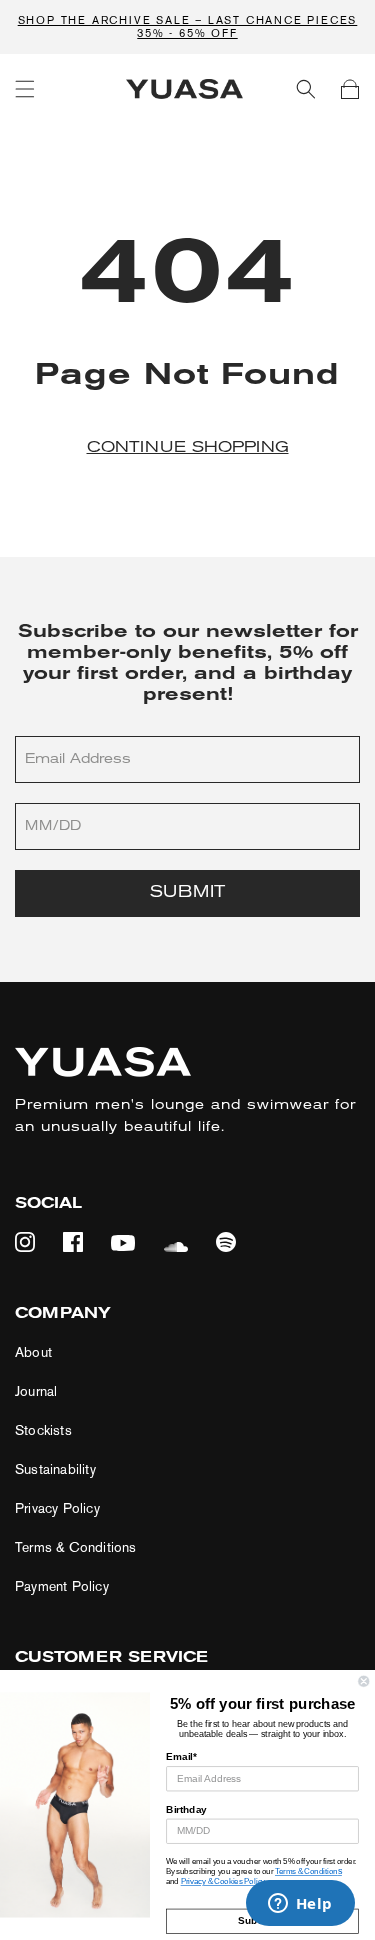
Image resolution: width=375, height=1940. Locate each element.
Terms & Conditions (76, 1547)
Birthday (186, 1809)
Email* (181, 1756)
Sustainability (55, 1469)
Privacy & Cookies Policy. (224, 1882)
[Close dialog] (364, 1681)
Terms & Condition (306, 1872)
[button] (25, 89)
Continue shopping (188, 448)
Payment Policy (62, 1586)
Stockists (43, 1430)
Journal (36, 1391)
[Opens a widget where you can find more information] (300, 1905)
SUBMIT (187, 893)
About (33, 1352)
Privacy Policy (57, 1508)
